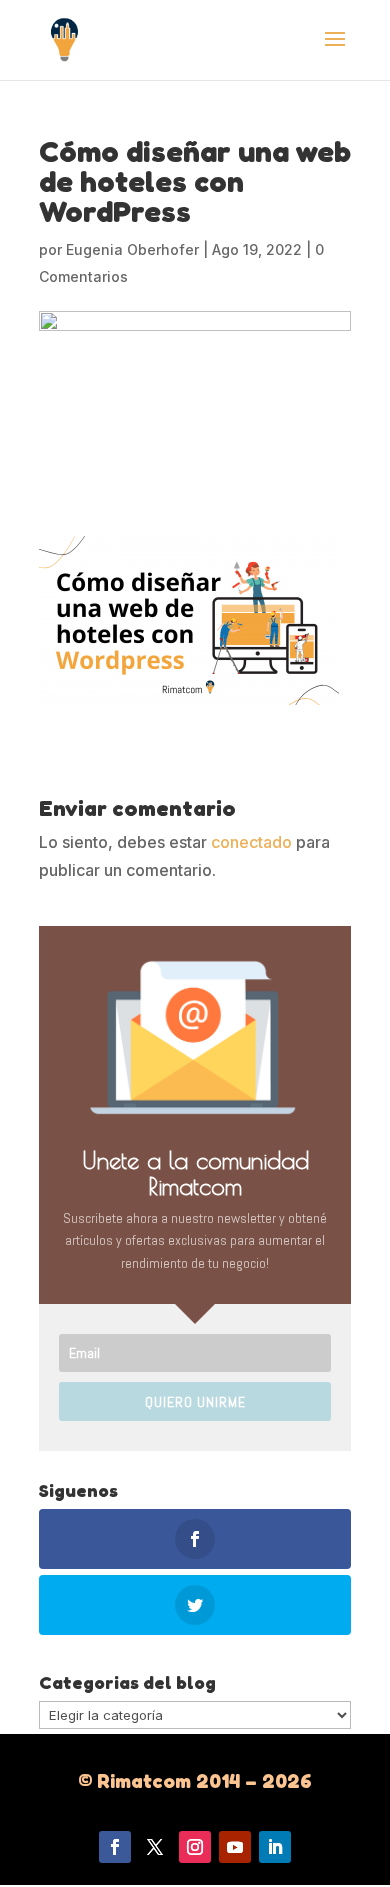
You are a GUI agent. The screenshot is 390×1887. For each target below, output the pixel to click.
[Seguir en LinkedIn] (275, 1847)
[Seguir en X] (155, 1847)
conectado (251, 842)
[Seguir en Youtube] (235, 1847)
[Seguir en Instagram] (195, 1847)
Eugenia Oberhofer (132, 249)
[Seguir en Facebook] (115, 1847)
